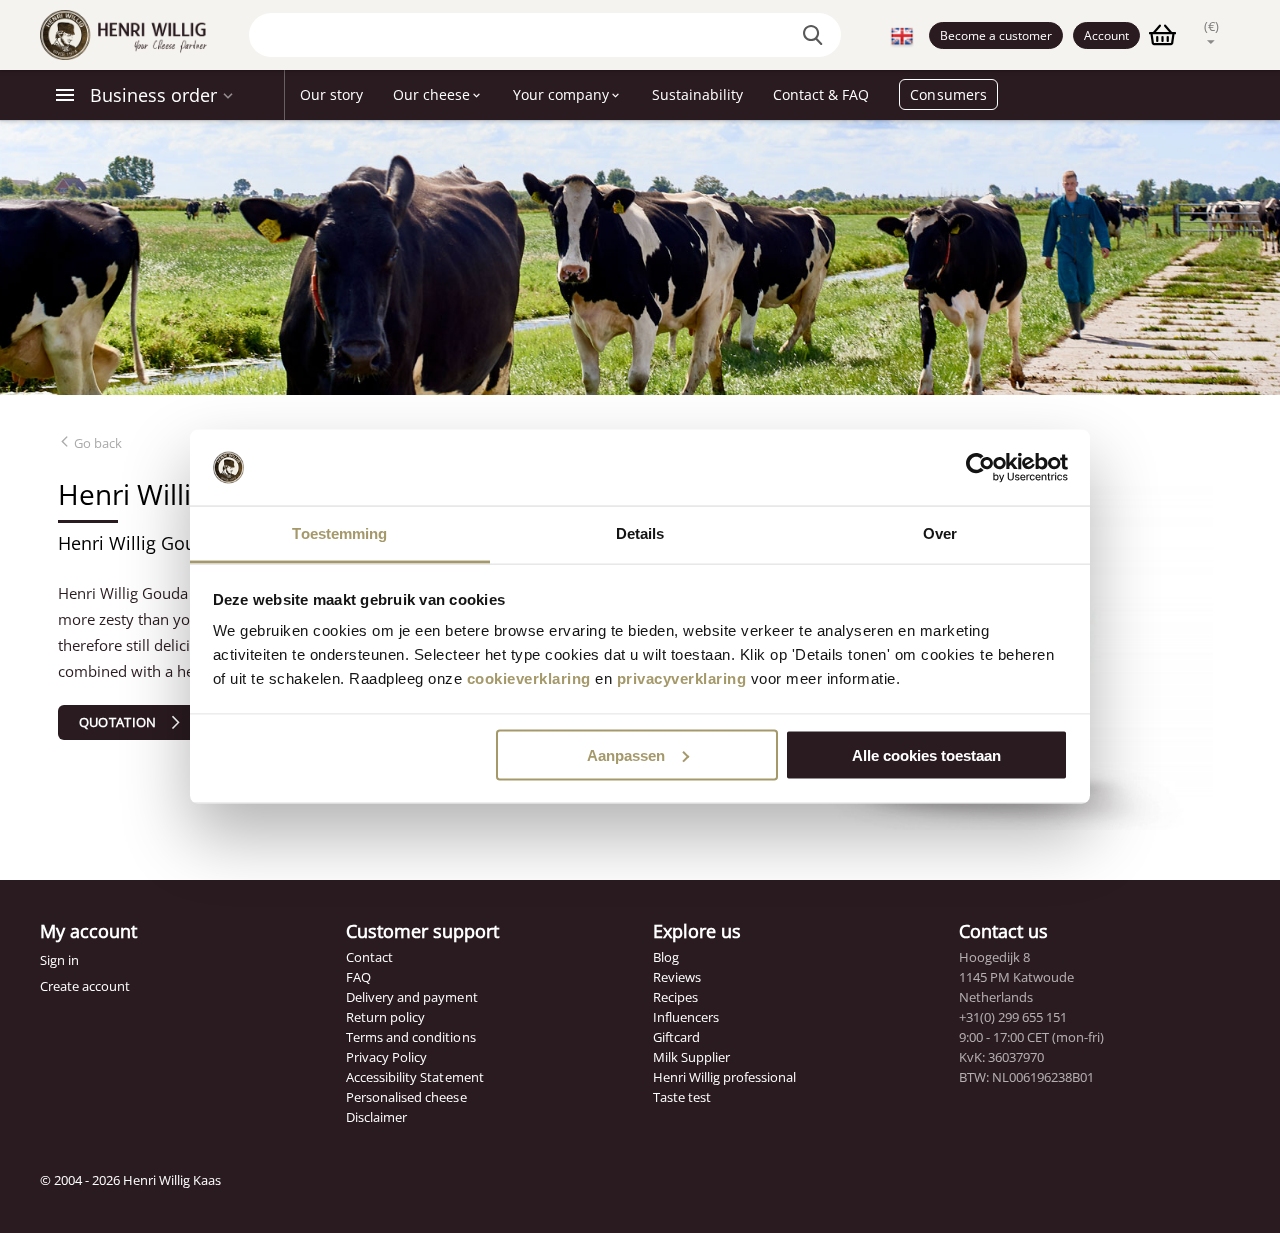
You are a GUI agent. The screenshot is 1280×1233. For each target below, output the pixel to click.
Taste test (682, 1097)
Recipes (675, 997)
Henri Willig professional (724, 1077)
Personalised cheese (406, 1097)
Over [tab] (940, 533)
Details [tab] (640, 533)
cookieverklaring (529, 678)
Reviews (677, 977)
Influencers (686, 1017)
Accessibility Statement (414, 1077)
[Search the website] (816, 35)
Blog (666, 957)
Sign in (59, 960)
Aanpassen (626, 754)
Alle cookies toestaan (926, 754)
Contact (369, 957)
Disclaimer (376, 1117)
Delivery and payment (411, 997)
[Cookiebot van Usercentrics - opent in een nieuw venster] (980, 468)
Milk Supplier (691, 1057)
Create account (85, 986)
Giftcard (676, 1037)
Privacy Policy (386, 1057)
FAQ (358, 977)
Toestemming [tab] (339, 533)
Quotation (118, 722)
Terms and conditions (410, 1037)
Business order (153, 95)
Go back (96, 443)
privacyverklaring (682, 678)
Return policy (385, 1017)
